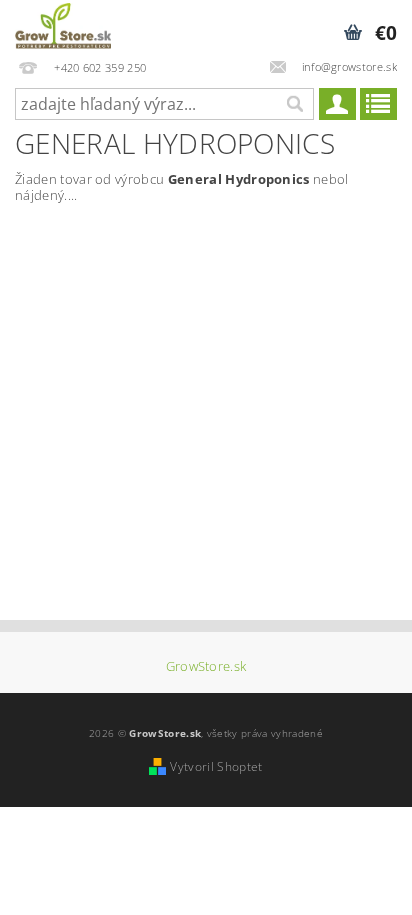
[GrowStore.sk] (63, 26)
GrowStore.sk (206, 666)
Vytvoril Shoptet (216, 766)
